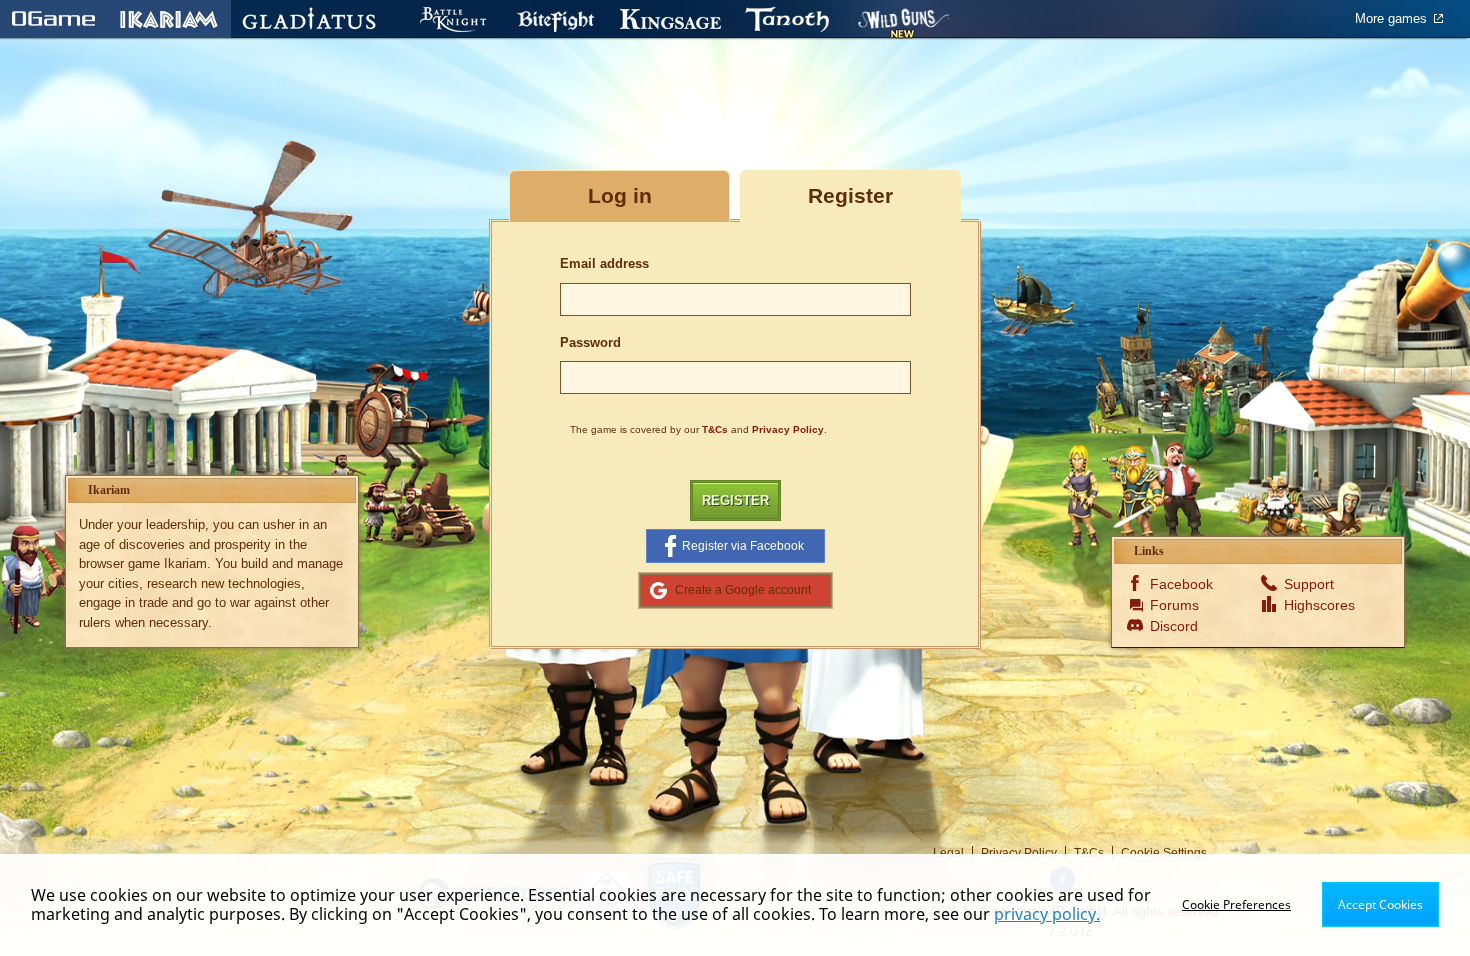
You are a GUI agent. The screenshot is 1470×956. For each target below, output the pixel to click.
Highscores (1316, 605)
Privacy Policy (788, 429)
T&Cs (715, 429)
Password (590, 342)
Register (735, 500)
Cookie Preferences (1236, 904)
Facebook (1181, 584)
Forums (1174, 605)
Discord (1174, 626)
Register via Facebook (743, 545)
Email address (604, 263)
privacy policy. (1047, 914)
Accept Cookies (1380, 904)
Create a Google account (743, 589)
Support (1309, 584)
